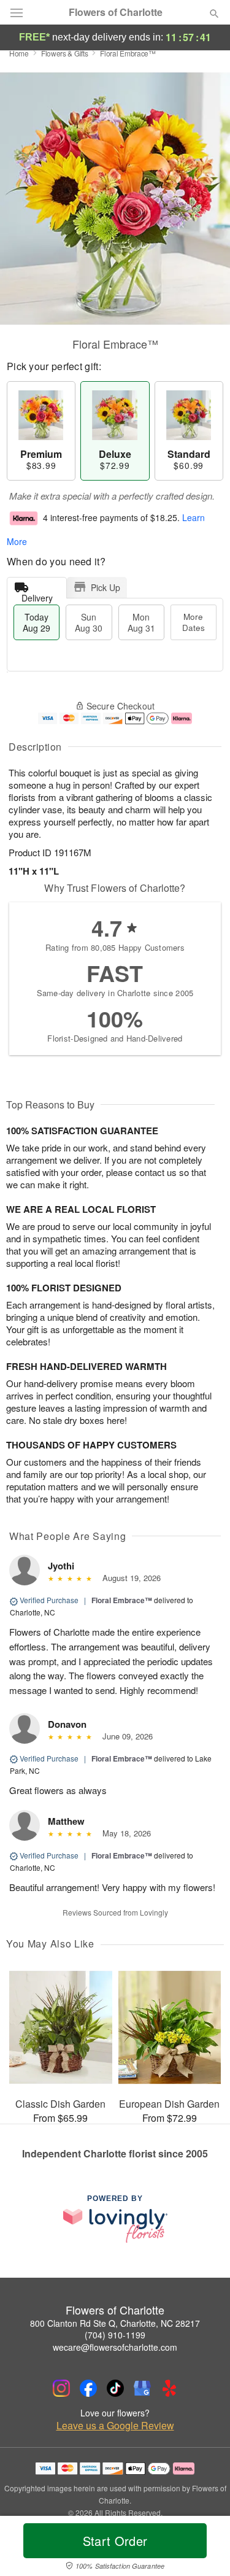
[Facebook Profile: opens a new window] (88, 2388)
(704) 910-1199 (115, 2335)
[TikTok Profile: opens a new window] (115, 2388)
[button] (204, 2548)
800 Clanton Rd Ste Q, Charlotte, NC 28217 (115, 2323)
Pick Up (105, 587)
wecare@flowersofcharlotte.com (115, 2347)
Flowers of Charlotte (116, 12)
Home (19, 53)
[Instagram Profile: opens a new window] (61, 2388)
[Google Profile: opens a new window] (142, 2388)
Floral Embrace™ (122, 1600)
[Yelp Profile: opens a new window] (169, 2388)
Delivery (37, 595)
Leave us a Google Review (115, 2426)
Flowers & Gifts (65, 53)
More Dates (194, 622)
